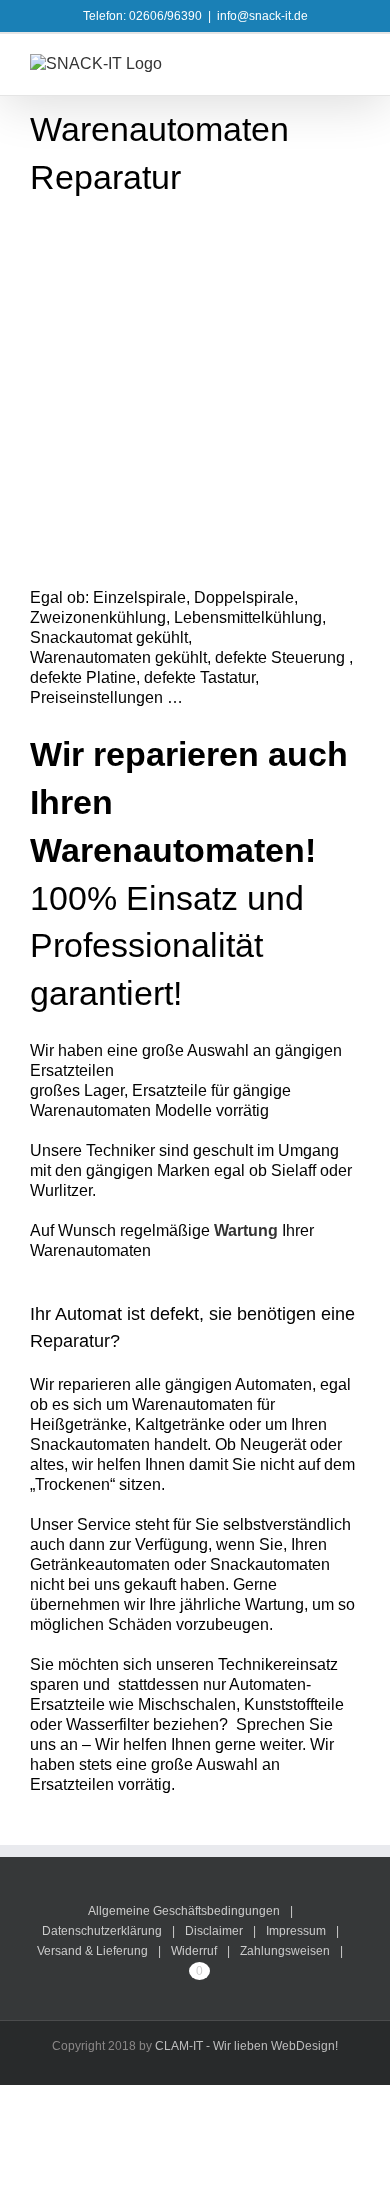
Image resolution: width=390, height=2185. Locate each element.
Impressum (296, 1931)
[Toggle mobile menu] (352, 64)
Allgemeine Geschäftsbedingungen (184, 1911)
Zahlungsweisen (285, 1951)
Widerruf (194, 1951)
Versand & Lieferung (92, 1951)
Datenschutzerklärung (102, 1931)
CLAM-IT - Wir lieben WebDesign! (246, 2046)
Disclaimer (214, 1931)
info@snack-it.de (262, 16)
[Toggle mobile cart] (316, 64)
